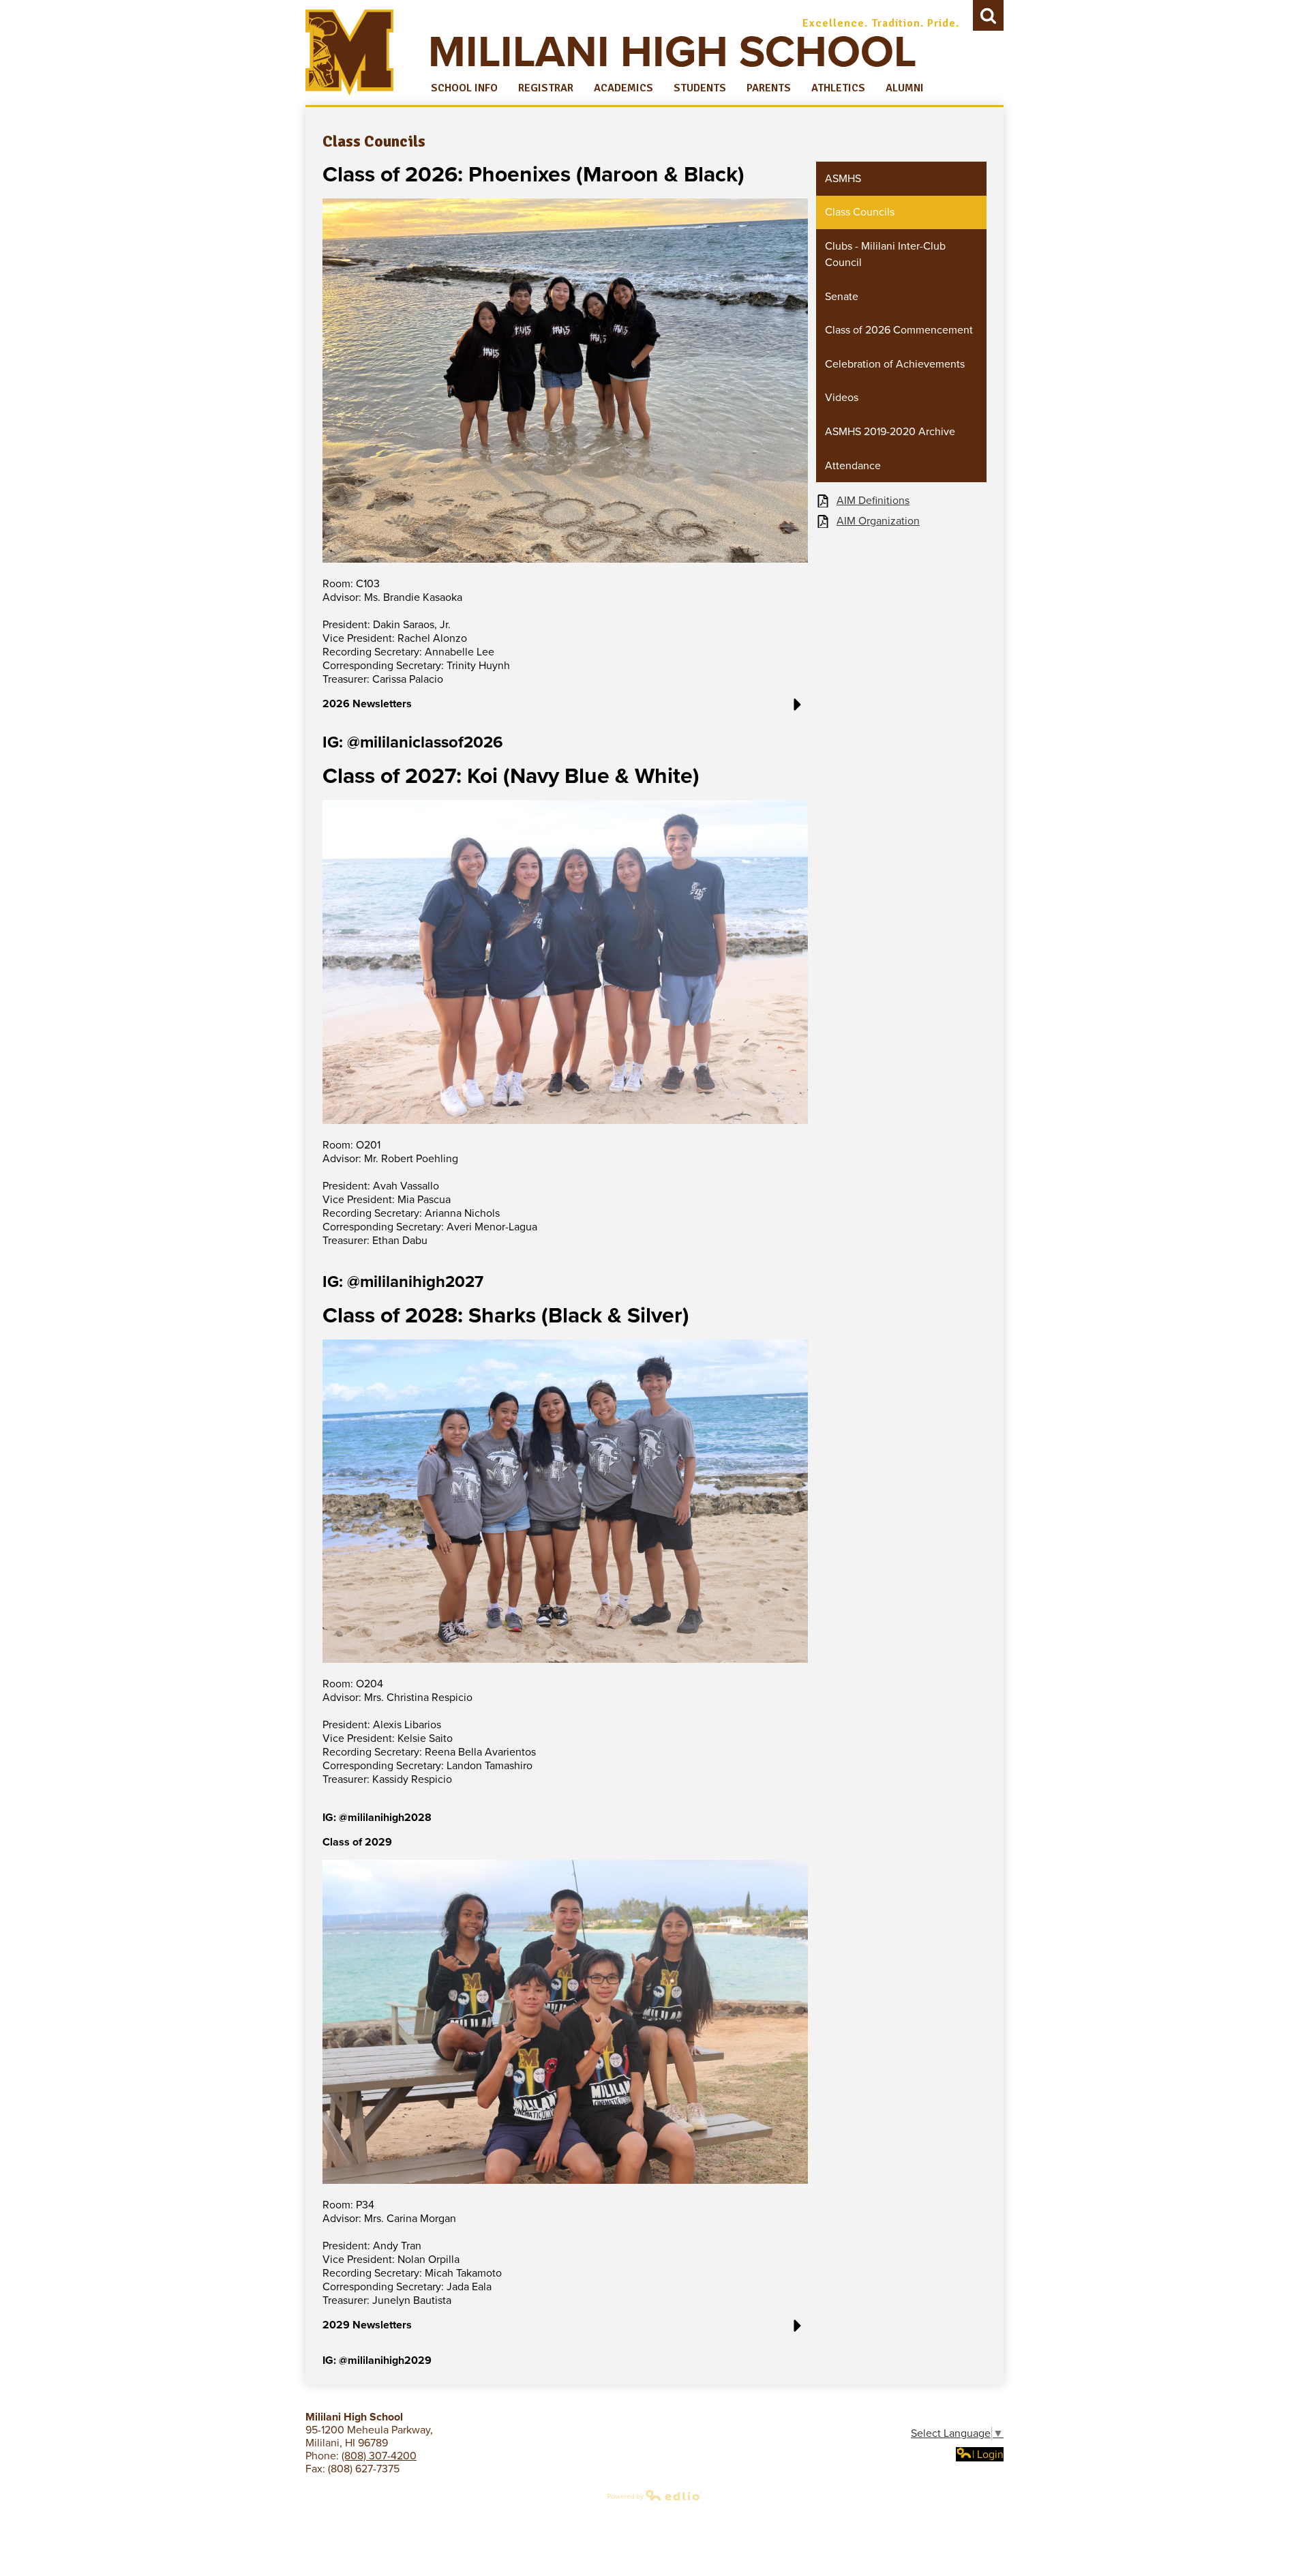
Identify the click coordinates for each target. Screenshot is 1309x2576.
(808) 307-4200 (379, 2456)
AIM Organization (878, 521)
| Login (988, 2455)
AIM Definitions (873, 501)
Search (988, 15)
